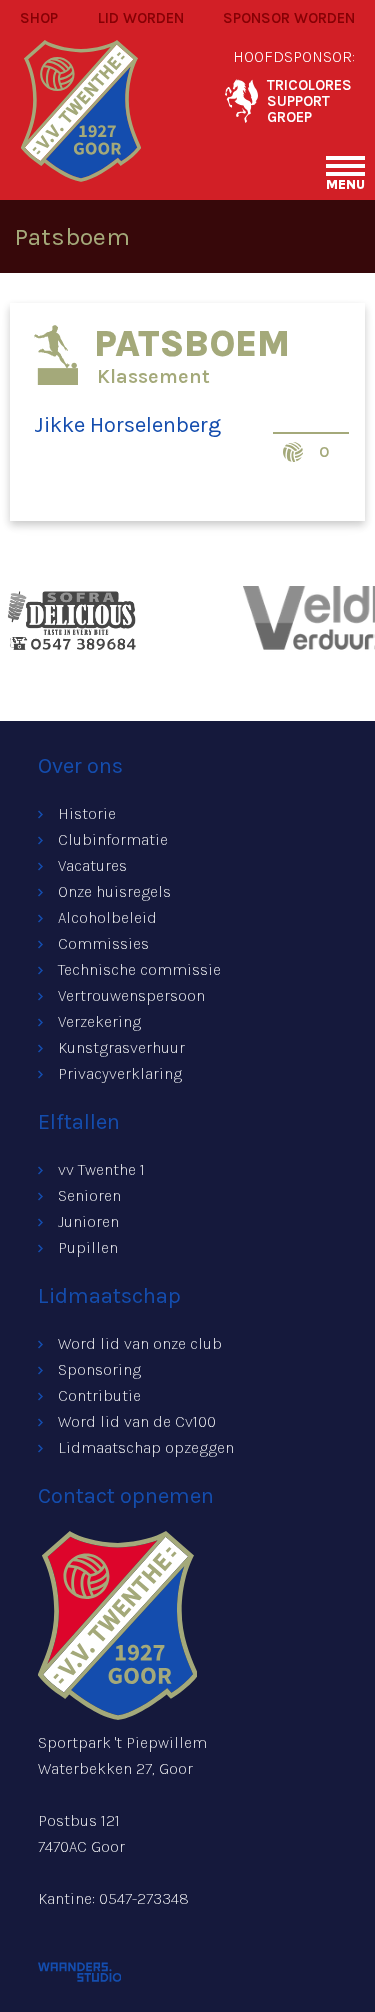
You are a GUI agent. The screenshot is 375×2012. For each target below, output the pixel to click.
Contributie (99, 1395)
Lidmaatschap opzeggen (146, 1447)
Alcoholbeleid (107, 917)
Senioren (89, 1195)
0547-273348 (144, 1898)
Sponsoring (99, 1369)
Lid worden (141, 18)
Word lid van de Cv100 (137, 1421)
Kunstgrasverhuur (121, 1047)
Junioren (88, 1221)
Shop (39, 18)
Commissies (103, 943)
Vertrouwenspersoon (131, 995)
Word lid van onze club (140, 1343)
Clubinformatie (113, 839)
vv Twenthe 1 (101, 1169)
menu (345, 184)
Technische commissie (139, 969)
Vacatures (92, 865)
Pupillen (88, 1247)
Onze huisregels (114, 891)
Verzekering (99, 1021)
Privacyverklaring (120, 1073)
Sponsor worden (289, 18)
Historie (87, 813)
